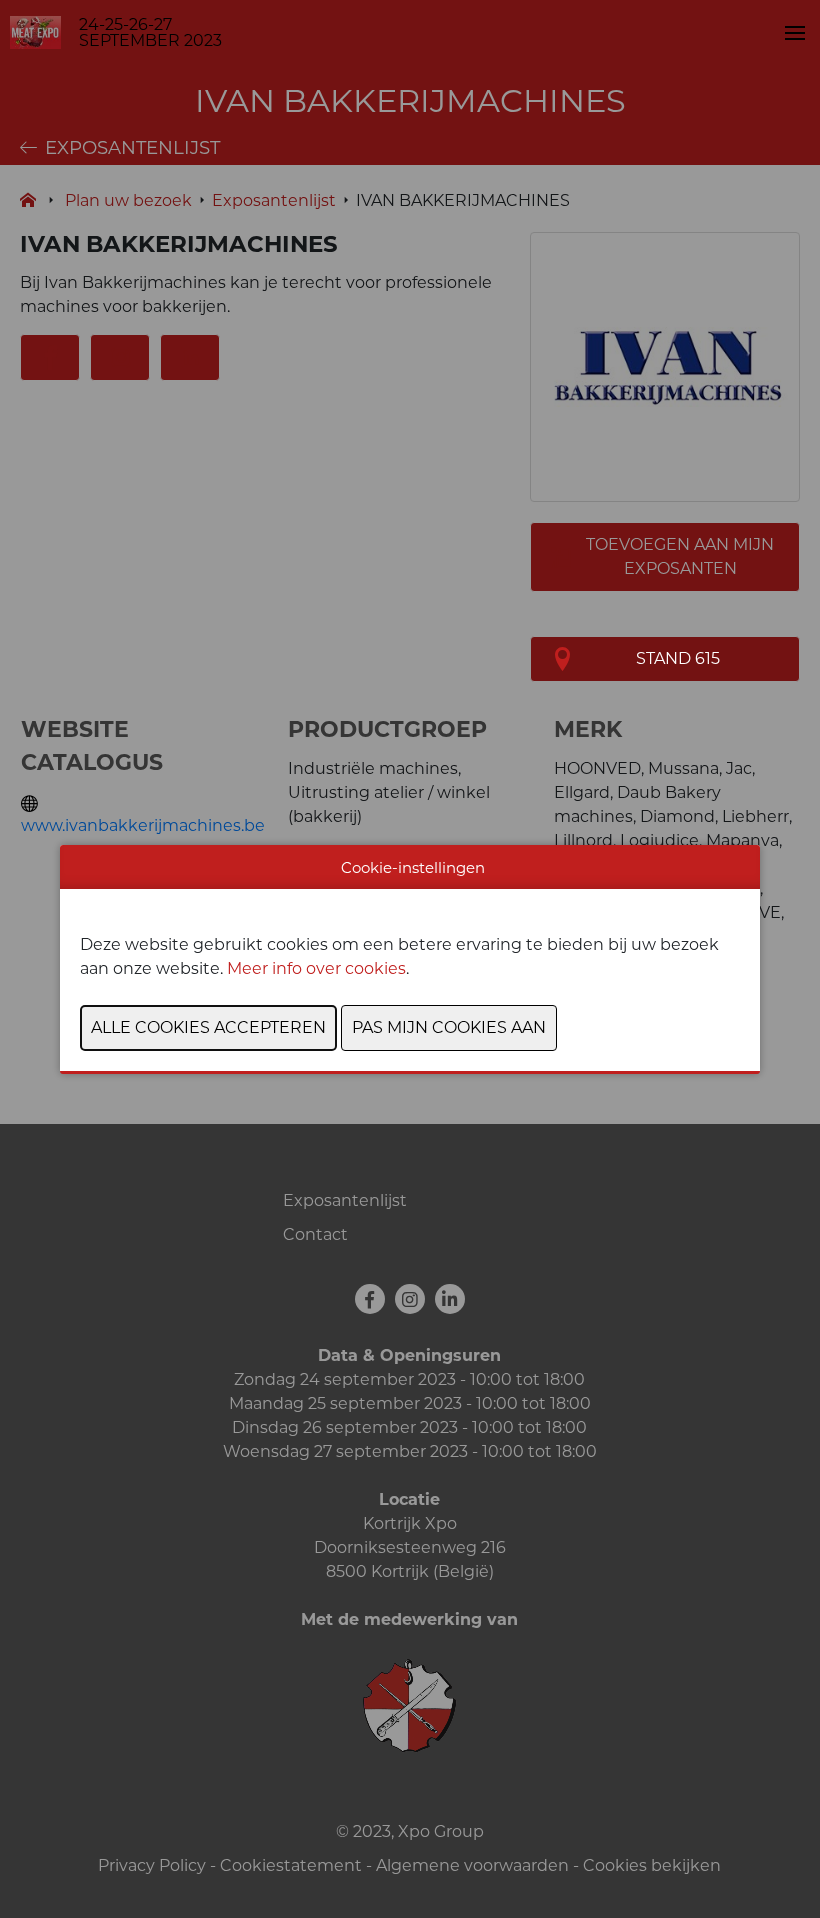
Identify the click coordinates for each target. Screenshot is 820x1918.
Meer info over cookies (316, 968)
